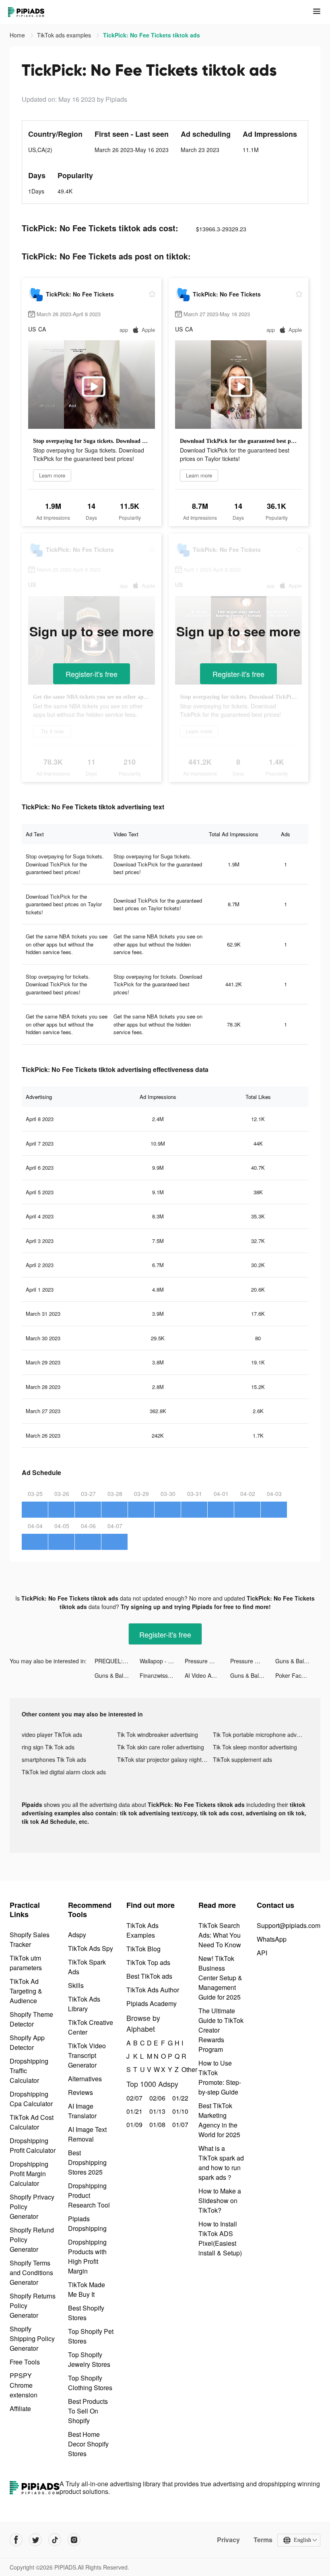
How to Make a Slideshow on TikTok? (220, 2201)
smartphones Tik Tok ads (54, 1759)
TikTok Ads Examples (142, 1930)
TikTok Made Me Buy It (87, 2289)
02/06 (156, 2098)
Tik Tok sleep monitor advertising (255, 1747)
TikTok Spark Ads (87, 1967)
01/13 (156, 2111)
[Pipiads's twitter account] (35, 2540)
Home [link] (18, 35)
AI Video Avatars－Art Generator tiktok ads (207, 1675)
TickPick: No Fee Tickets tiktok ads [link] (152, 35)
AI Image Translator (82, 2111)
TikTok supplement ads (242, 1759)
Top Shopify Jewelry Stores (89, 2359)
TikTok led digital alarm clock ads (64, 1772)
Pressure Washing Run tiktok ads (207, 1661)
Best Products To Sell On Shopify (88, 2411)
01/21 (133, 2111)
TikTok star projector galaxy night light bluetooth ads (165, 1759)
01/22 (179, 2098)
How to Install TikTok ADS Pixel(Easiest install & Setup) (220, 2238)
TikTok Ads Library (84, 2004)
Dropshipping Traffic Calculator (29, 2071)
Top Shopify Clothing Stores (90, 2383)
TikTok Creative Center (91, 2027)
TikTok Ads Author (153, 1990)
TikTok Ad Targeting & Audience (26, 1991)
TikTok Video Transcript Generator (87, 2055)
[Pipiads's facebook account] (16, 2540)
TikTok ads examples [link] (65, 35)
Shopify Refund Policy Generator (32, 2240)
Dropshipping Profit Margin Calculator (29, 2174)
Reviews (80, 2092)
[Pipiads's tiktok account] (55, 2540)
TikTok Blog (143, 1949)
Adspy (77, 1935)
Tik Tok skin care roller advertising (161, 1747)
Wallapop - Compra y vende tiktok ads (162, 1661)
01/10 (179, 2111)
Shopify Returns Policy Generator (33, 2305)
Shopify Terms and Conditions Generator (31, 2273)
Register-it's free (92, 674)
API (262, 1953)
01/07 (179, 2124)
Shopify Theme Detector (31, 2019)
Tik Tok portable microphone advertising (261, 1734)
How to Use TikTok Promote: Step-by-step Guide (220, 2077)
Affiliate (20, 2408)
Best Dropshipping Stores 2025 (87, 2162)
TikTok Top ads (148, 1962)
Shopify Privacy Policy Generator (32, 2207)
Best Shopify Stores (86, 2313)
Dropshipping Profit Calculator (33, 2145)
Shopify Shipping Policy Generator (32, 2338)
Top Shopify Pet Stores (91, 2336)
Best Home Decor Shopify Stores (88, 2444)
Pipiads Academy (152, 2003)
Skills (76, 1985)
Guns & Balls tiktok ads (298, 1661)
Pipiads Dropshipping (87, 2223)
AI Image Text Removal (87, 2134)
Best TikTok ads (149, 1976)
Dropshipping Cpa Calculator (31, 2099)
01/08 (156, 2124)
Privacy (228, 2540)
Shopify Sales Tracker (30, 1939)
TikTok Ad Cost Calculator (32, 2122)
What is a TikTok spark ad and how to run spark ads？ (221, 2163)
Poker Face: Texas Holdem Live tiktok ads (298, 1675)
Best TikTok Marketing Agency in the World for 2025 (219, 2120)
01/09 (133, 2124)
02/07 (133, 2098)
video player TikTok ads (52, 1734)
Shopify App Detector (27, 2042)
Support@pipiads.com (289, 1925)
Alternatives (85, 2079)
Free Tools (25, 2362)
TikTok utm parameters (26, 1963)
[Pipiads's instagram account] (74, 2540)
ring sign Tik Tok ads (48, 1747)
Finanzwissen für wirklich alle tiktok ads (162, 1675)
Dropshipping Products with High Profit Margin (87, 2256)
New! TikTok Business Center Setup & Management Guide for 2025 (220, 1978)
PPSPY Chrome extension (24, 2385)
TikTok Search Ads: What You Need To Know (220, 1935)
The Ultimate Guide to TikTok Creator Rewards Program (221, 2030)
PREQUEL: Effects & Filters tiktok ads (117, 1661)
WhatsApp (272, 1939)
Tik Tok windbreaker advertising (158, 1734)
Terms (263, 2540)
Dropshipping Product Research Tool (89, 2195)
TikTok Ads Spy (91, 1948)
